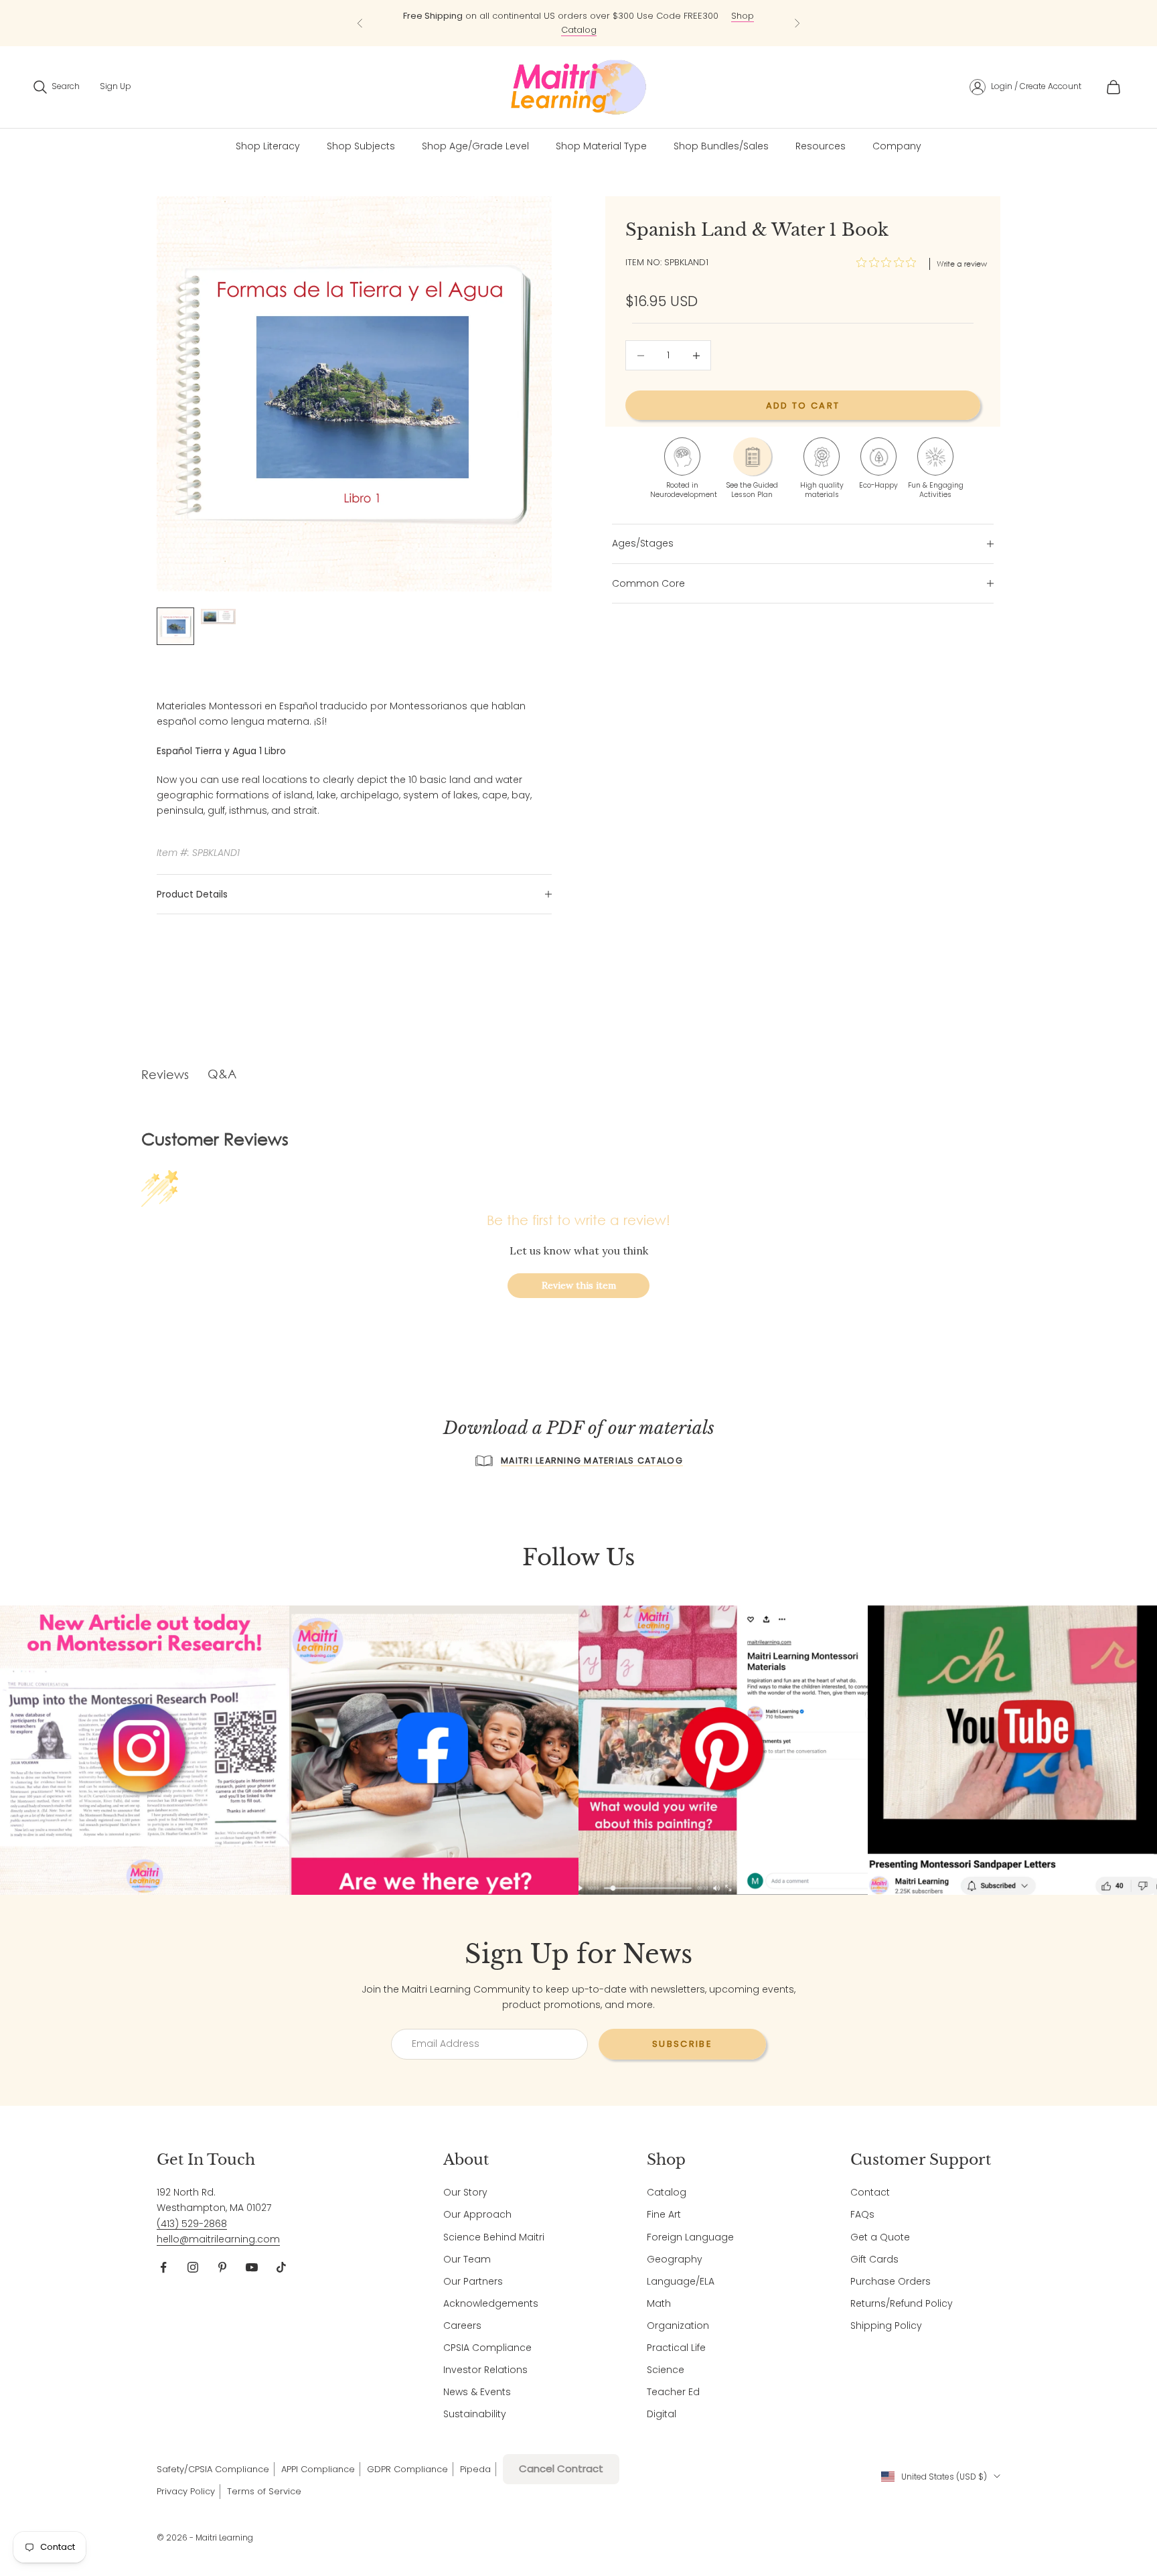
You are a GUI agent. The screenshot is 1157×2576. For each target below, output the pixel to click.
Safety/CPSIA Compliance (213, 2469)
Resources (821, 146)
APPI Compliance (318, 2469)
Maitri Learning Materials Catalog (592, 1460)
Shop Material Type (601, 146)
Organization (678, 2325)
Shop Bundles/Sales (721, 146)
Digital (662, 2414)
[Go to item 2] (218, 616)
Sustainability (475, 2414)
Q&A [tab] (222, 1074)
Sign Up (115, 86)
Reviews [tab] (165, 1074)
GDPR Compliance (407, 2469)
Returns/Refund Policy (902, 2303)
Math (659, 2303)
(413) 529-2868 (192, 2224)
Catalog (667, 2192)
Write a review (962, 264)
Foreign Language (690, 2237)
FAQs (862, 2214)
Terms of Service (264, 2491)
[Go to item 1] (175, 626)
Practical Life (676, 2348)
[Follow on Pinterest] (222, 2267)
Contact (870, 2192)
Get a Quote (880, 2237)
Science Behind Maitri (494, 2237)
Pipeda (475, 2469)
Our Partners (473, 2281)
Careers (462, 2325)
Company (897, 146)
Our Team (467, 2259)
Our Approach (477, 2214)
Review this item (579, 1285)
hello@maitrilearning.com (218, 2239)
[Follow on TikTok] (281, 2267)
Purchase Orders (891, 2281)
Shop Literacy (268, 146)
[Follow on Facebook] (163, 2267)
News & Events (477, 2392)
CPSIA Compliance (487, 2348)
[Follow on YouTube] (252, 2267)
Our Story (465, 2192)
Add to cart (803, 406)
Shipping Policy (886, 2325)
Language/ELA (681, 2281)
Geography (675, 2259)
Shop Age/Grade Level (475, 146)
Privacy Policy (186, 2491)
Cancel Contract (561, 2468)
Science (666, 2370)
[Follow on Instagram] (193, 2267)
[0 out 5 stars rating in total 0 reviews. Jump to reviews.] (890, 263)
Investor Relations (485, 2370)
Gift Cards (874, 2259)
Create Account (1051, 86)
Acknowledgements (491, 2303)
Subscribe (682, 2044)
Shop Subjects (361, 146)
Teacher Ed (673, 2392)
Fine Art (664, 2214)
